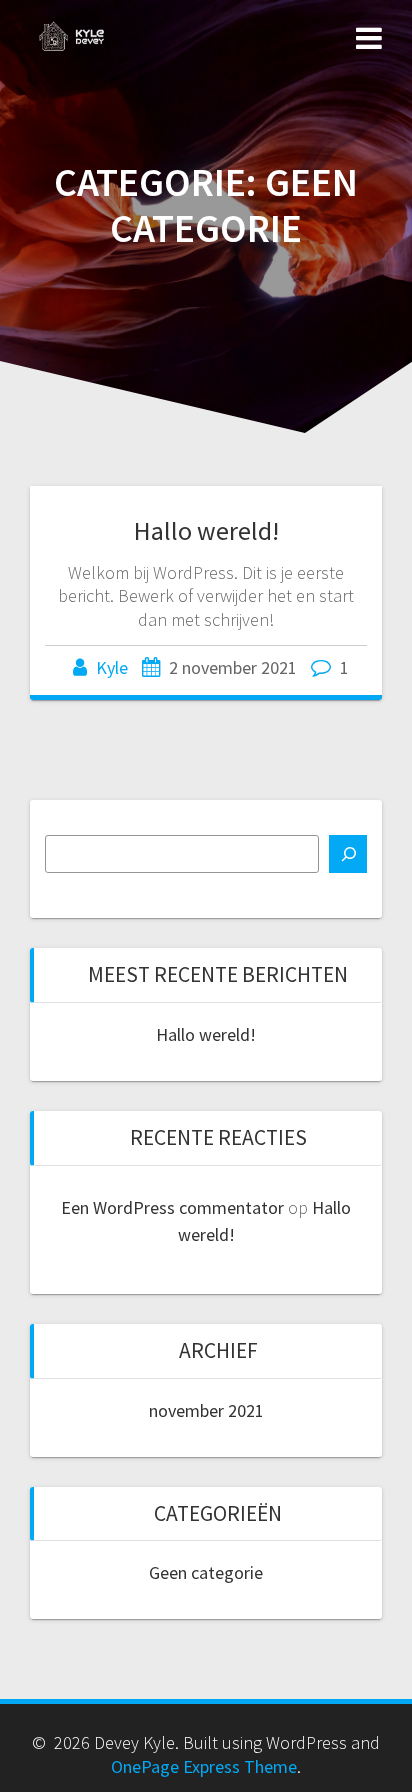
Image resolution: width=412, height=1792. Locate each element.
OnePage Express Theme (204, 1766)
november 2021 (206, 1410)
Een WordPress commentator (172, 1207)
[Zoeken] (348, 854)
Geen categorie (206, 1572)
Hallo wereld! (206, 530)
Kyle (112, 667)
